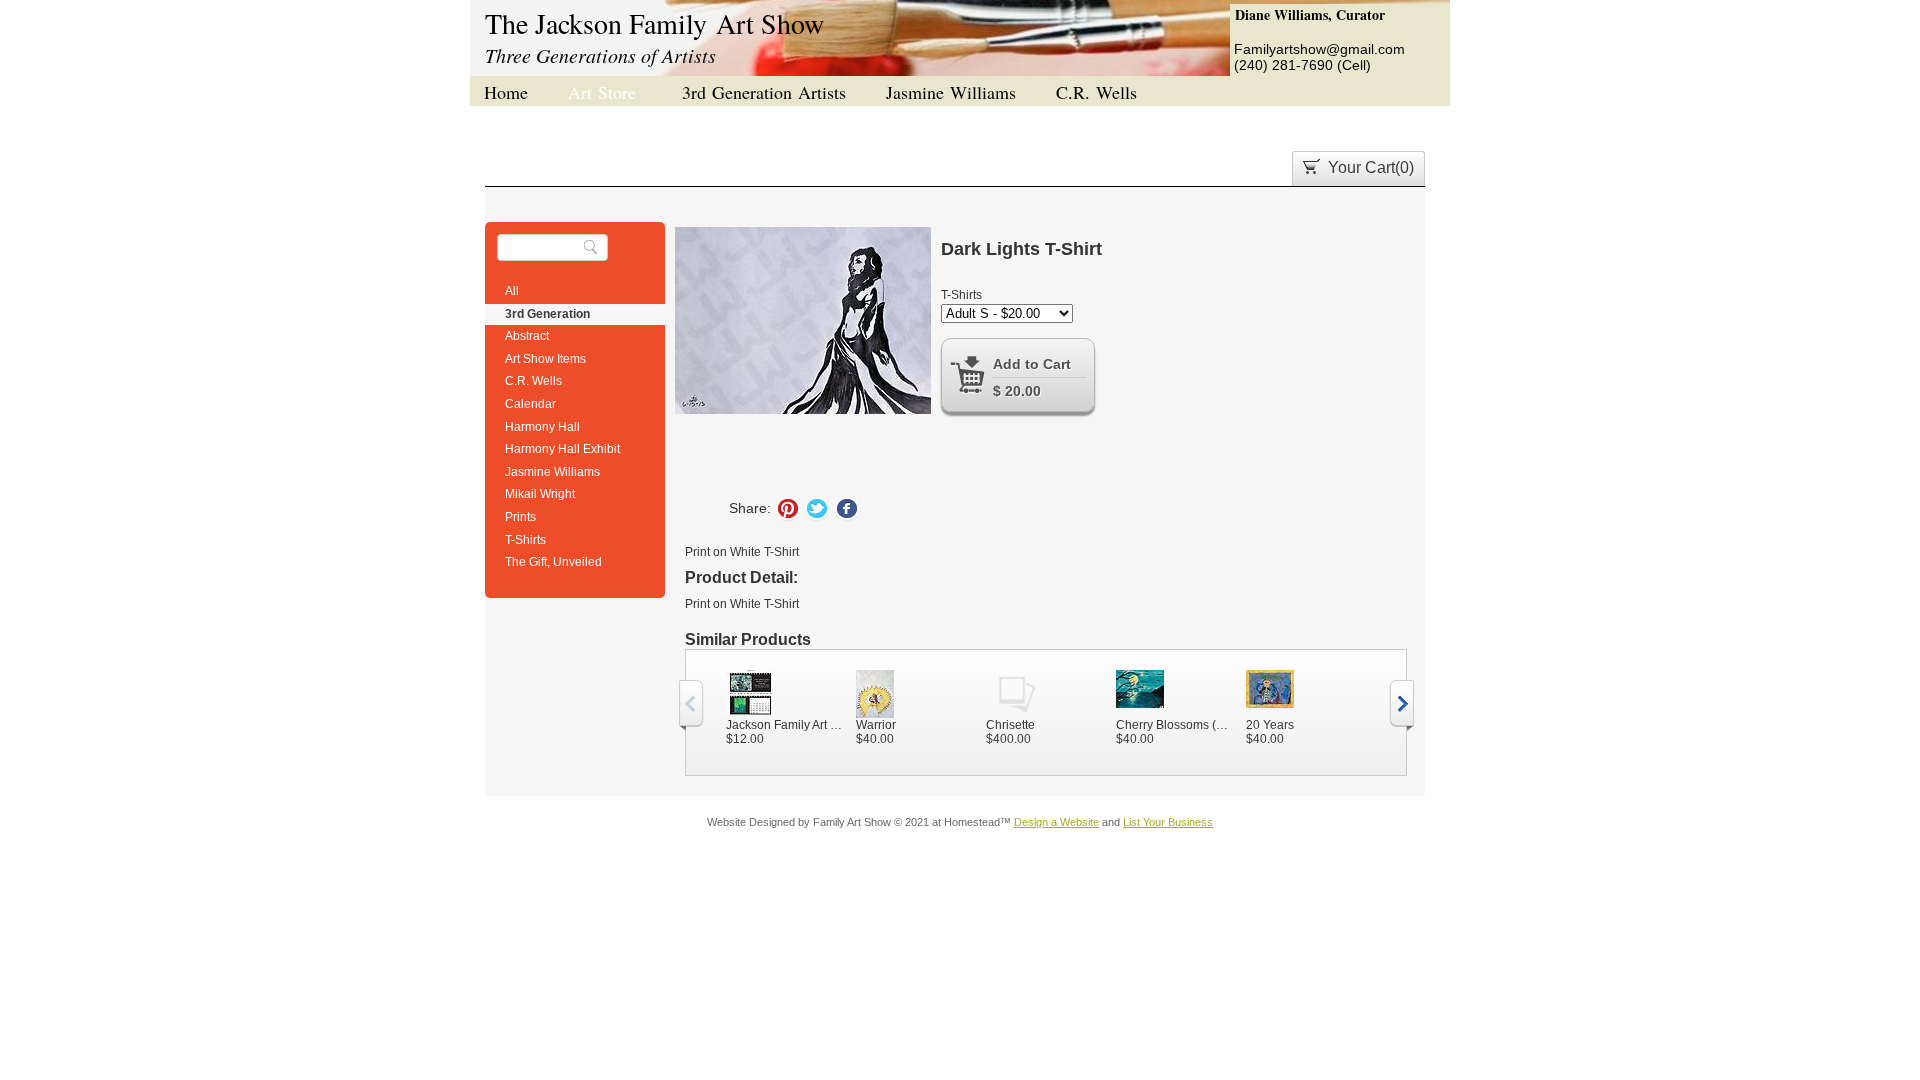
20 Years (1270, 725)
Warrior (876, 725)
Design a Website (1056, 822)
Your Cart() (1371, 167)
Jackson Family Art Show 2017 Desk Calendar (786, 725)
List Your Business (1168, 822)
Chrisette (1010, 725)
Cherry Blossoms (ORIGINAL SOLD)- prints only (1176, 725)
